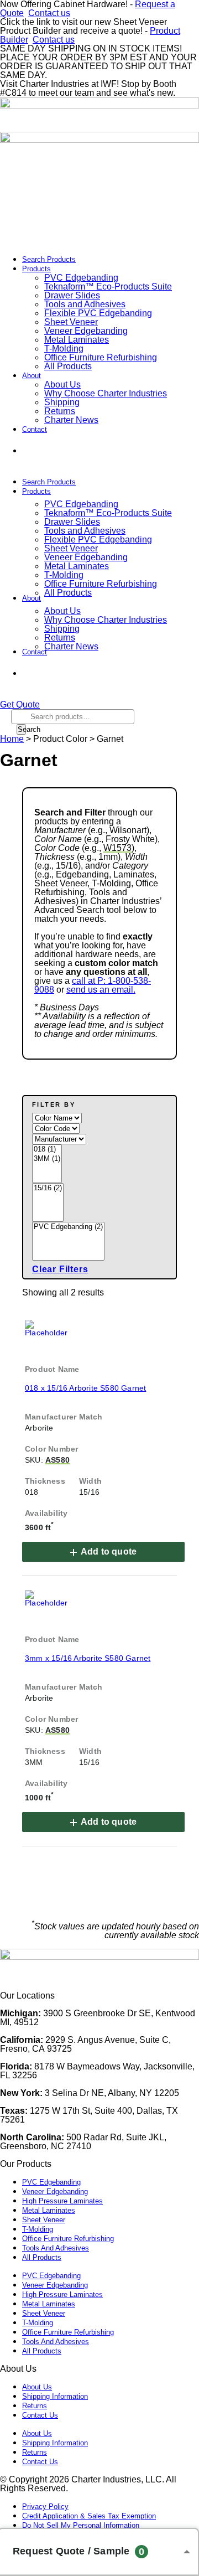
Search (22, 729)
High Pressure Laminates (62, 2201)
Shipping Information (55, 2396)
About (32, 376)
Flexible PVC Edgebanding (98, 313)
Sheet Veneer (71, 322)
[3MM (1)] (47, 1159)
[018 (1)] (47, 1150)
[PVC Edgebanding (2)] (68, 1227)
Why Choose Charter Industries (106, 393)
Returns (60, 411)
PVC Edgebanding (81, 278)
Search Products (49, 259)
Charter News (71, 420)
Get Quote (66, 451)
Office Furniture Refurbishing (101, 357)
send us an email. (101, 990)
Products (36, 269)
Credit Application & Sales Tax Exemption (89, 2516)
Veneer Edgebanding (86, 331)
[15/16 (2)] (48, 1188)
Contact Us (40, 2415)
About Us (62, 384)
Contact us (49, 13)
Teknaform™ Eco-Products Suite (108, 286)
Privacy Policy (45, 2507)
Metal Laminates (77, 340)
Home (12, 739)
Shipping (62, 402)
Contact (35, 429)
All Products (68, 366)
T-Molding (64, 349)
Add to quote (109, 1552)
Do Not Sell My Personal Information (81, 2525)
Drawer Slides (72, 295)
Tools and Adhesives (85, 304)
